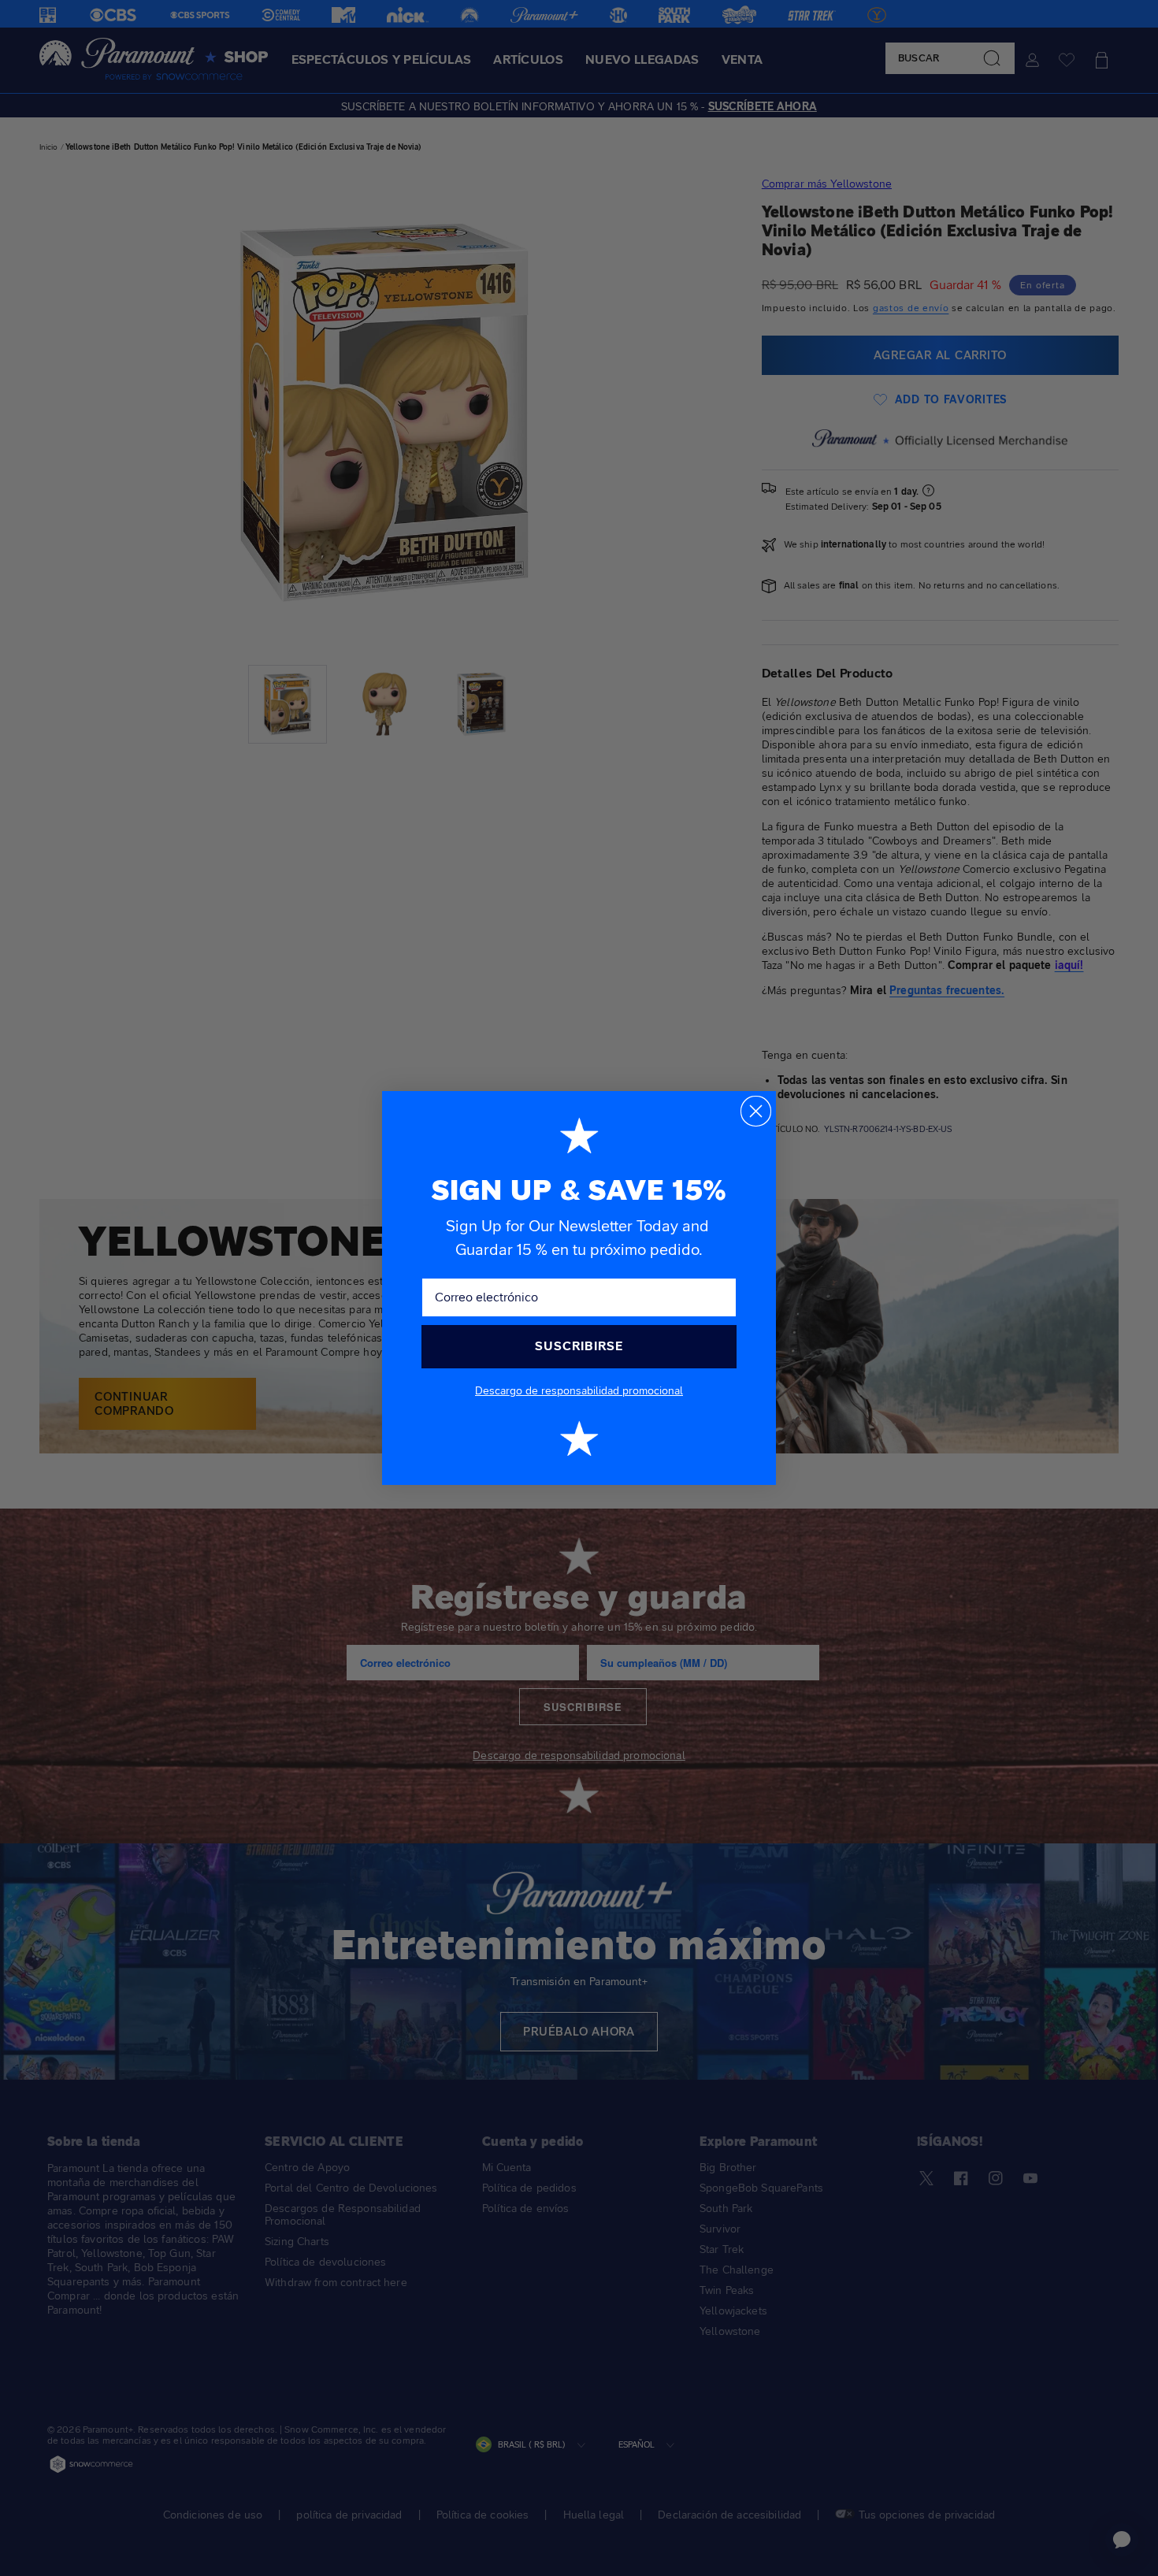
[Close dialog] (756, 1111)
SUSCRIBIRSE (579, 1346)
